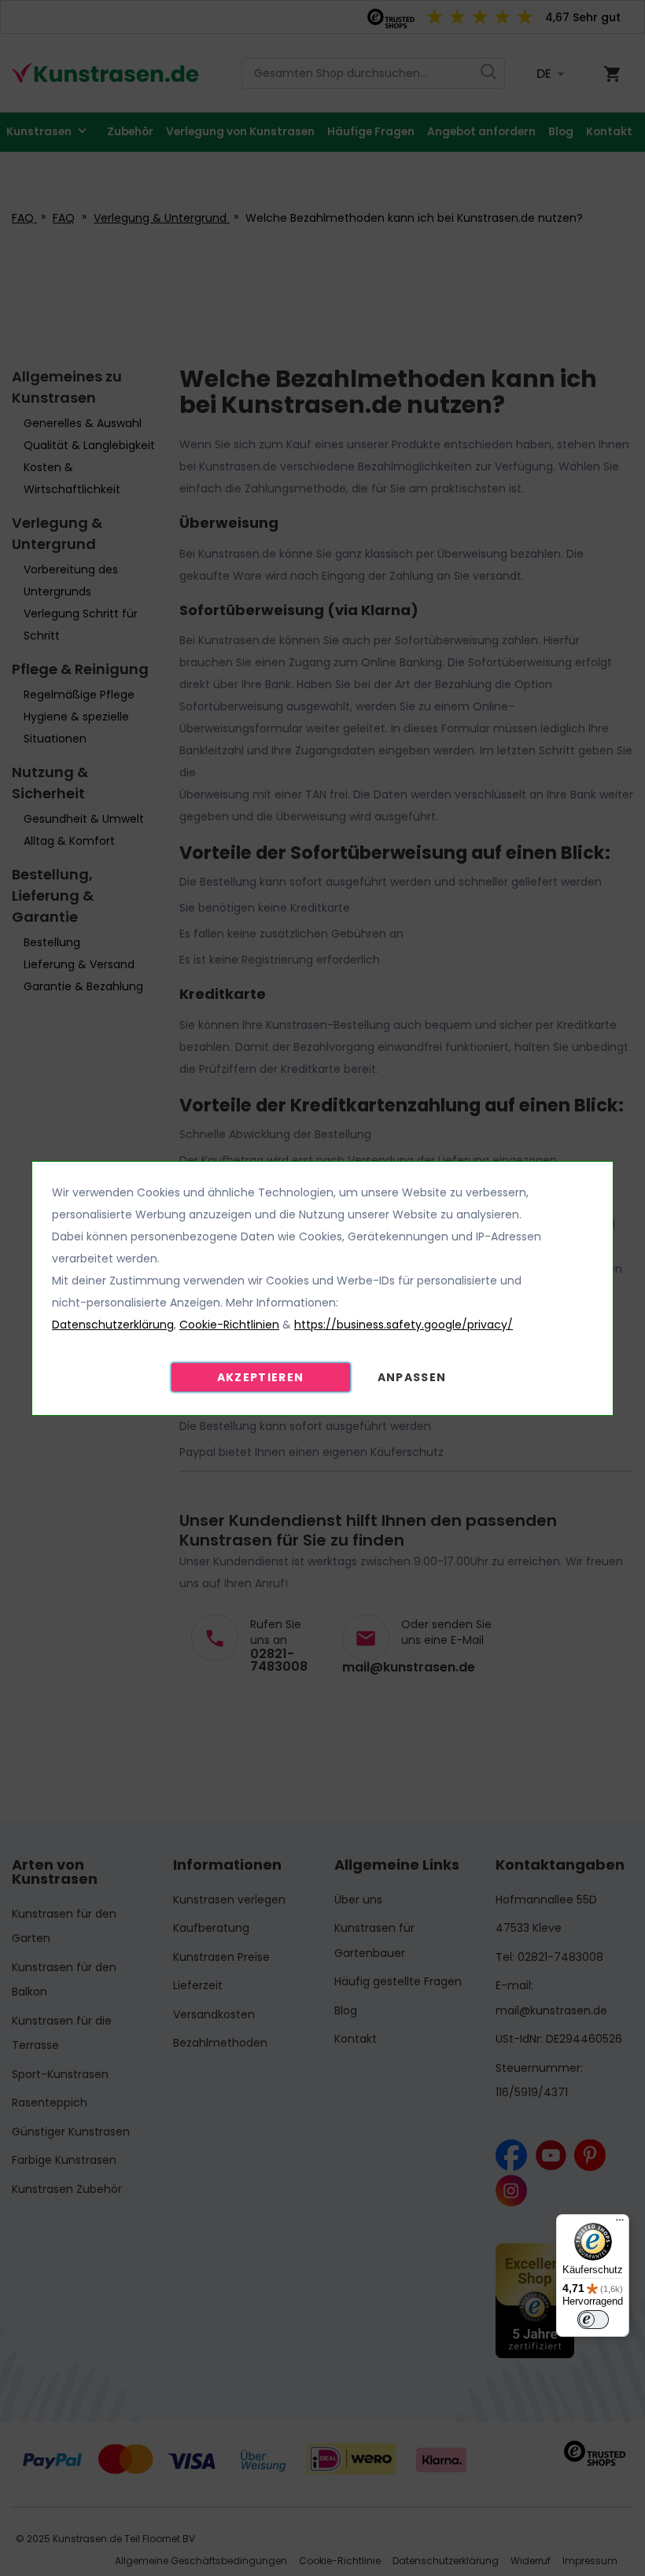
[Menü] (620, 2224)
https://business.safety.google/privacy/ (404, 1325)
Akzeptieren (261, 1377)
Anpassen (412, 1377)
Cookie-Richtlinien (229, 1325)
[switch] (593, 2320)
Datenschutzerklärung (113, 1325)
